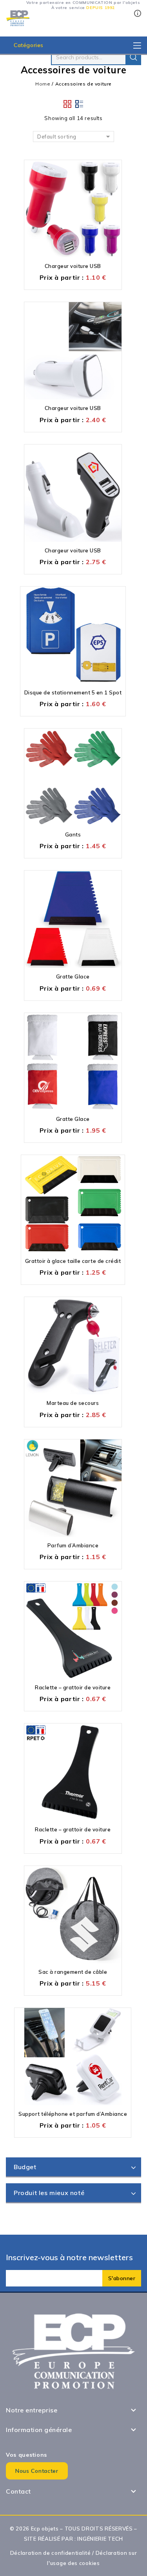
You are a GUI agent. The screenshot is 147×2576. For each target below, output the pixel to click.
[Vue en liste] (80, 104)
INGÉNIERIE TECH (100, 2539)
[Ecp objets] (18, 18)
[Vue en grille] (68, 104)
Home (43, 84)
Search (133, 57)
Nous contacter (37, 2471)
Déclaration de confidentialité (51, 2553)
